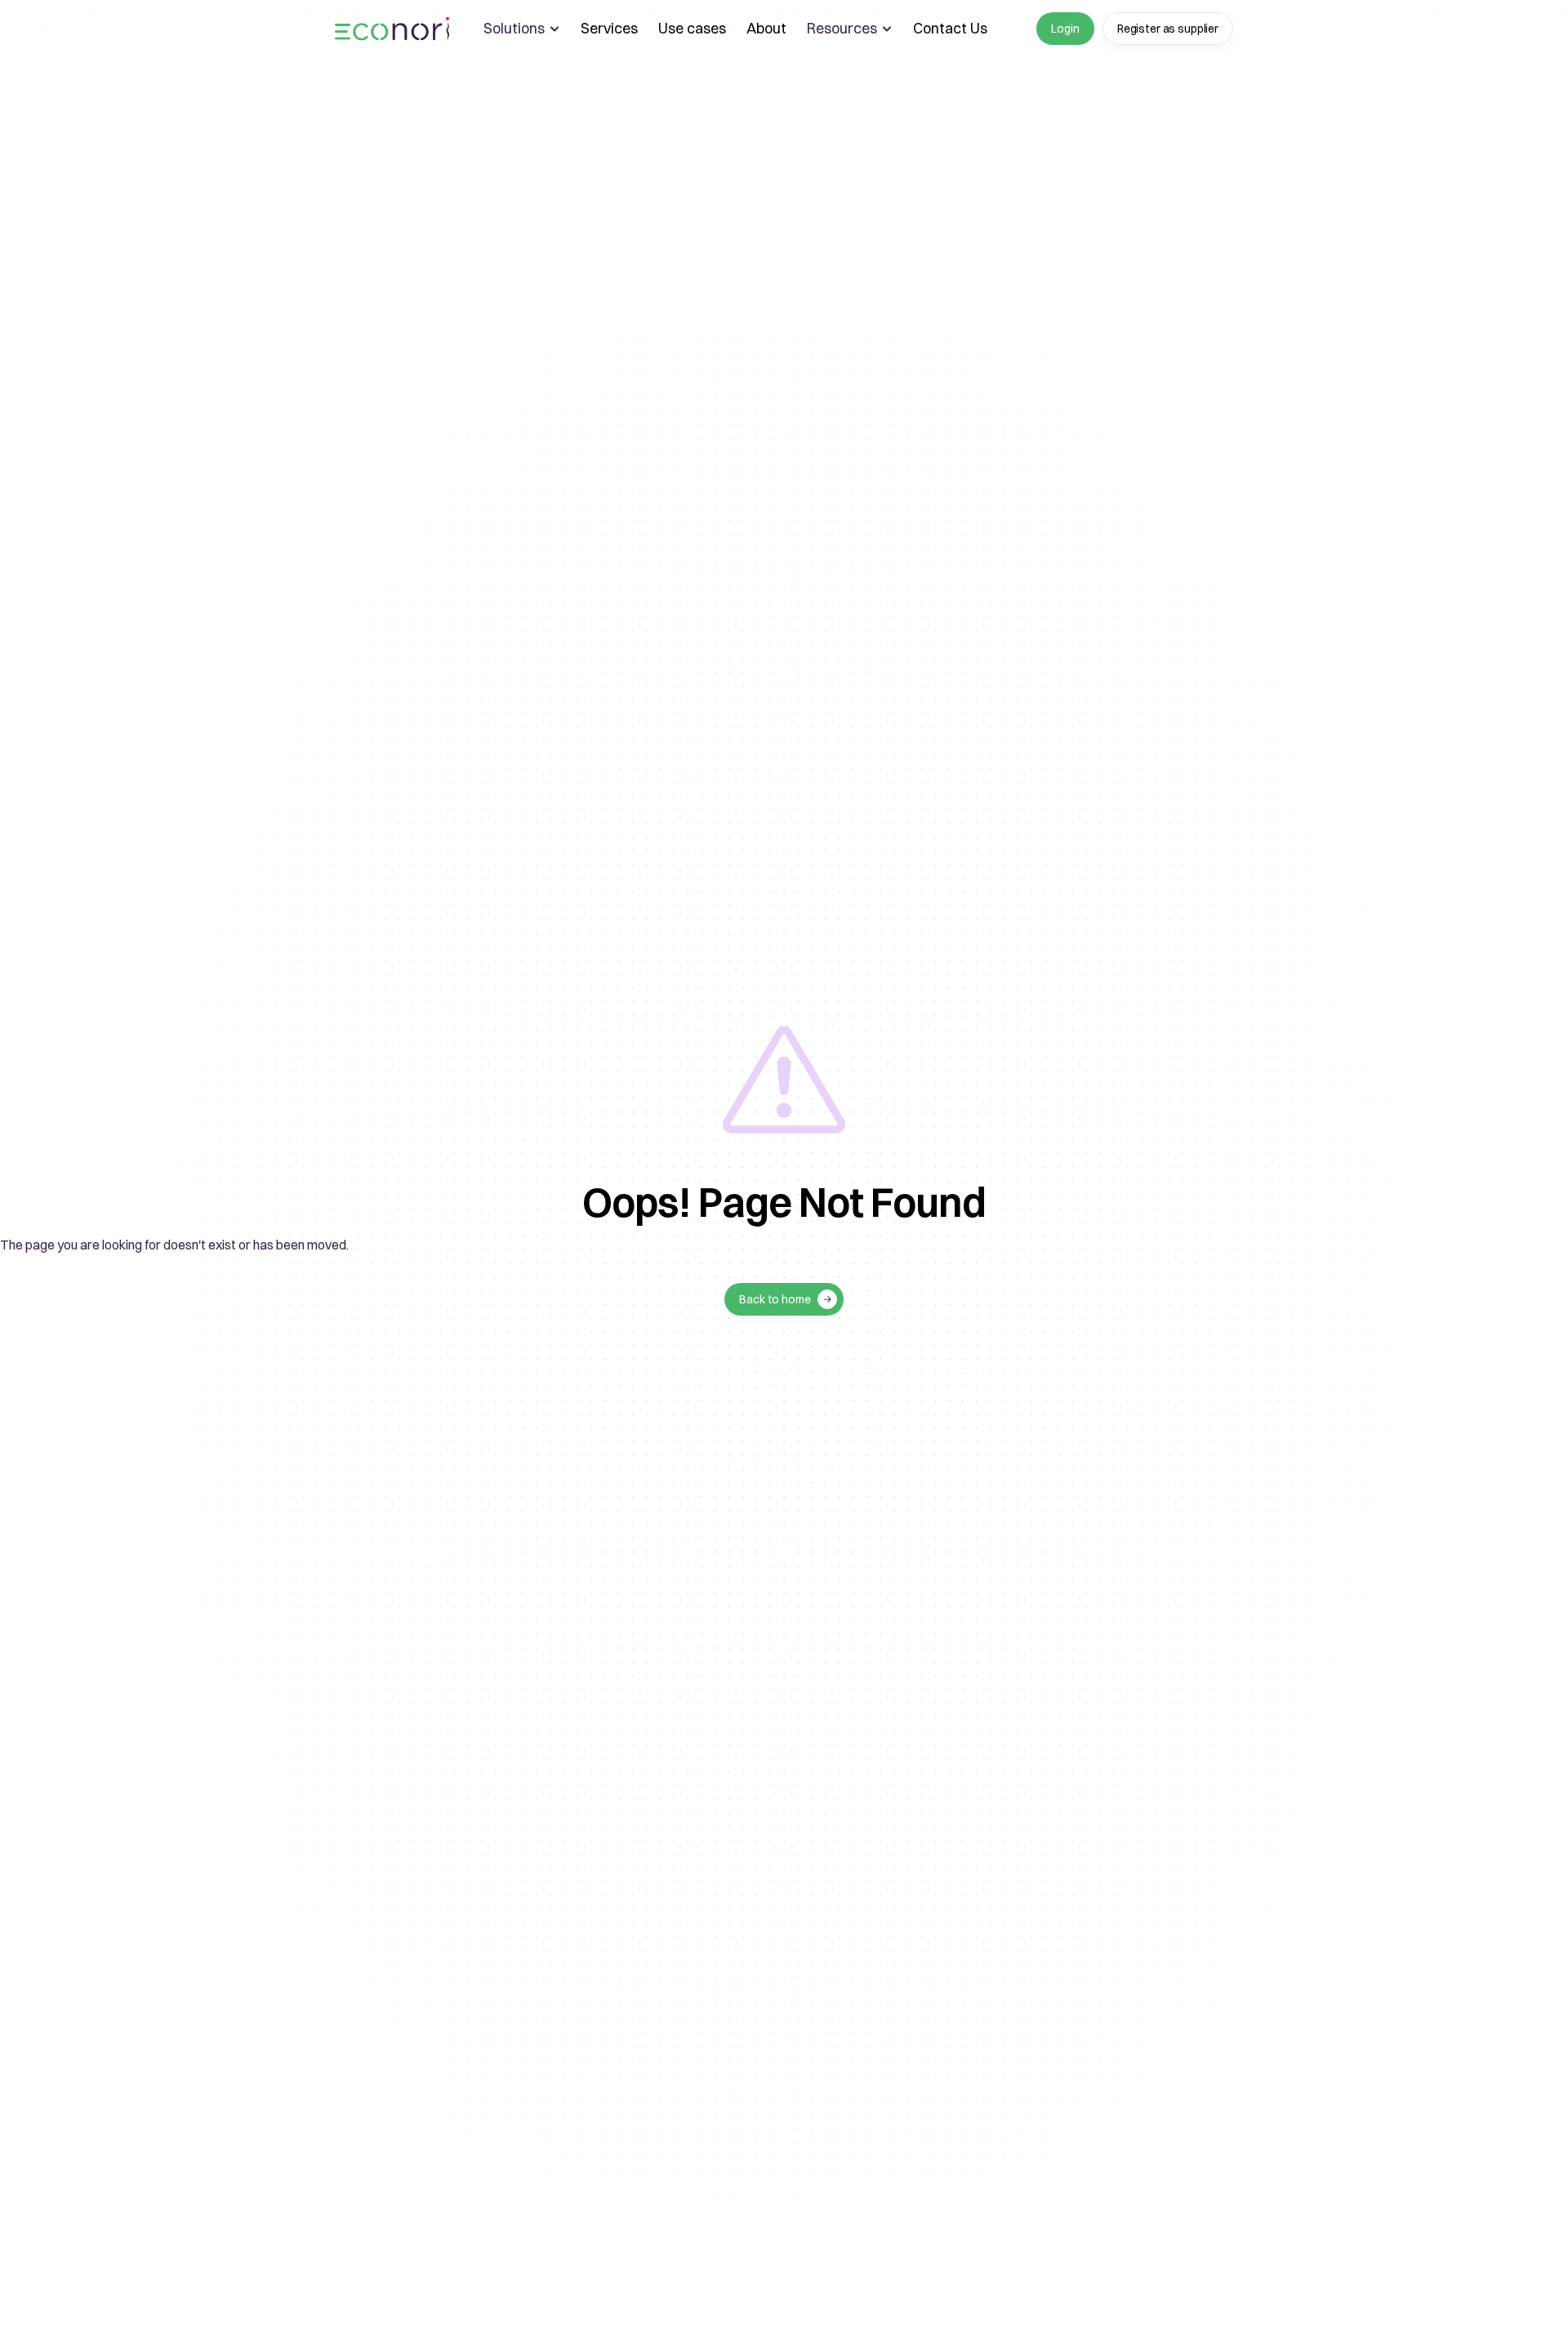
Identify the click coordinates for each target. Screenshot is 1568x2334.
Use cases (692, 28)
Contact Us (950, 28)
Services (609, 28)
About (766, 28)
